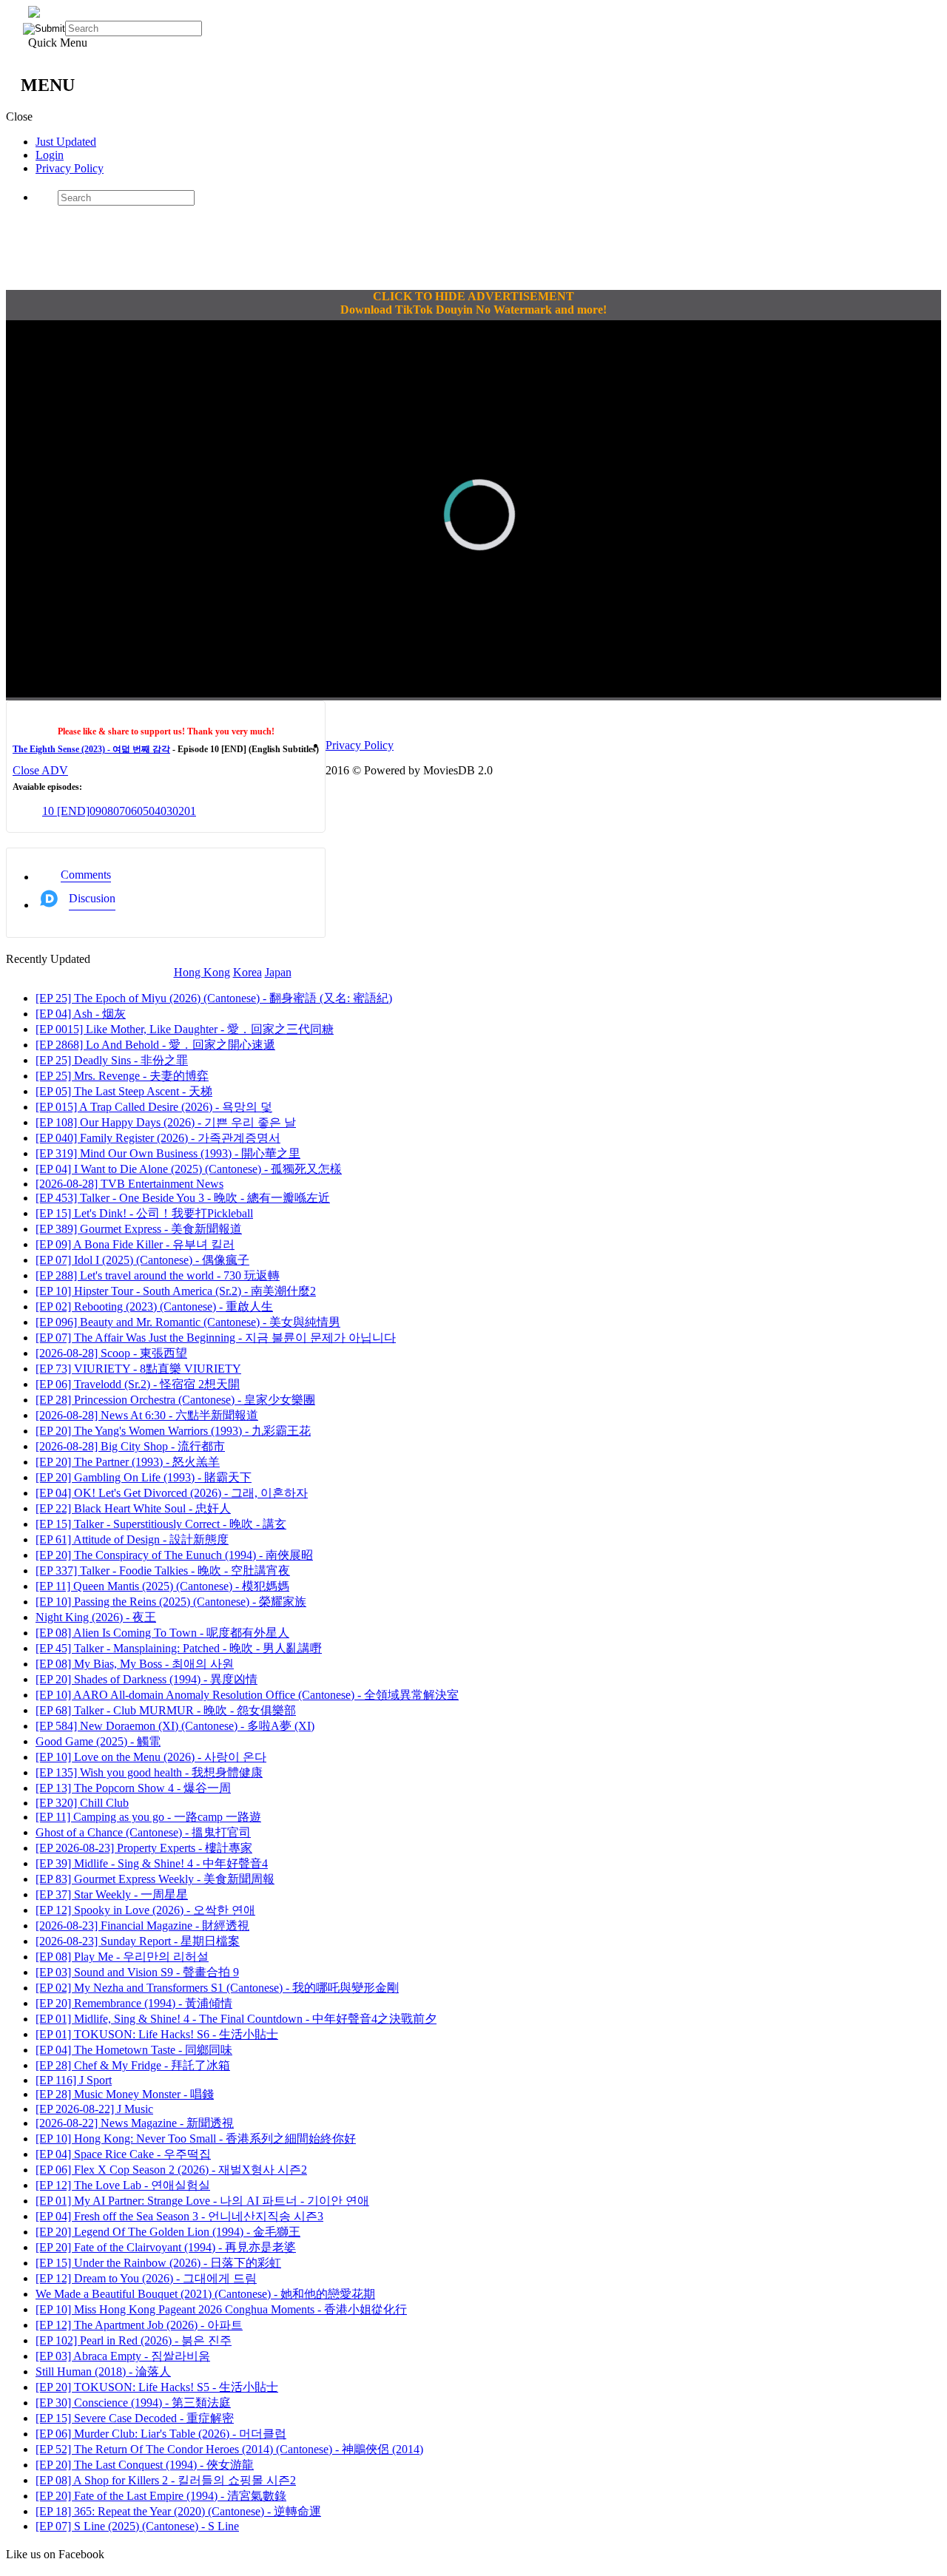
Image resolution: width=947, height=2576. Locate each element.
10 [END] (66, 811)
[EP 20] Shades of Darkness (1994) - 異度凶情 (146, 1679)
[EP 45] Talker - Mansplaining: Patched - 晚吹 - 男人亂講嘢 (179, 1648)
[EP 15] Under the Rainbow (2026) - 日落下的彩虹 (158, 2263)
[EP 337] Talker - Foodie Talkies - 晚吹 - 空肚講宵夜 (163, 1571)
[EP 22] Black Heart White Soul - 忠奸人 (133, 1508)
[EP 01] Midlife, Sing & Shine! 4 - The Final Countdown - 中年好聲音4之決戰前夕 (236, 2019)
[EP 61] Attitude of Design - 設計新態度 (132, 1539)
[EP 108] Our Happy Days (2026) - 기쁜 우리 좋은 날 (166, 1122)
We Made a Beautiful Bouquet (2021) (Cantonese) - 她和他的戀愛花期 (205, 2294)
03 (166, 811)
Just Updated (66, 142)
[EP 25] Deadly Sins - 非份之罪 (112, 1060)
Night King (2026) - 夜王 (96, 1617)
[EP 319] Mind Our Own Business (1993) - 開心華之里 (168, 1153)
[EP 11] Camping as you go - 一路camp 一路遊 (148, 1817)
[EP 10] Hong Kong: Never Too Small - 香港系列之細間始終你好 (196, 2139)
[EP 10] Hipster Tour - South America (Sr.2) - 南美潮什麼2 (176, 1291)
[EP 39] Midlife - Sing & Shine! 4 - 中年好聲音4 (152, 1863)
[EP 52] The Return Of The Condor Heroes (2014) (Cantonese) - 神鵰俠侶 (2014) (229, 2449)
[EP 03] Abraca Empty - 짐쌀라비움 (123, 2356)
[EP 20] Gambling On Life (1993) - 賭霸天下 (144, 1477)
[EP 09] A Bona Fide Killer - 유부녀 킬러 (135, 1244)
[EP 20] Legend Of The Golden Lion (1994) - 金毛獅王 (168, 2232)
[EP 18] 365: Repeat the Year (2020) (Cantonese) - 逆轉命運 (178, 2511)
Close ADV (40, 770)
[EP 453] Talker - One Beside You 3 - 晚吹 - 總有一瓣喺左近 (183, 1198)
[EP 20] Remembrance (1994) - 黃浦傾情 (134, 2003)
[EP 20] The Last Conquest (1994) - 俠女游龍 (145, 2465)
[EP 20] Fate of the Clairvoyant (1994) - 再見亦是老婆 (166, 2247)
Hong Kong (202, 972)
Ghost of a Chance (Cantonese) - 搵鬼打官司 (143, 1832)
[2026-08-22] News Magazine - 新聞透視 (135, 2123)
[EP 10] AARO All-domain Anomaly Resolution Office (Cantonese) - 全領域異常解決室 (247, 1695)
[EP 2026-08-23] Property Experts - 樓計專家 (144, 1848)
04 (155, 811)
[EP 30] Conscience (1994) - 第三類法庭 (133, 2403)
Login (50, 155)
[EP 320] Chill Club (82, 1803)
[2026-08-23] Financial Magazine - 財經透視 (142, 1926)
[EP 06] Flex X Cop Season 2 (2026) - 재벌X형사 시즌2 (171, 2170)
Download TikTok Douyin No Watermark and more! (473, 310)
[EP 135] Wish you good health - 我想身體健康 (149, 1772)
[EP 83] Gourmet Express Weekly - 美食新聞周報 (155, 1879)
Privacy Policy (70, 168)
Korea (247, 972)
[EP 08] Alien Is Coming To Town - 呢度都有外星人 (162, 1633)
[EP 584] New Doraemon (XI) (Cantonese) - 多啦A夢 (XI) (175, 1726)
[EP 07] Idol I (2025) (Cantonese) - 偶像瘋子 (142, 1260)
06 (131, 811)
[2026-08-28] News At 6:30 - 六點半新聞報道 (147, 1415)
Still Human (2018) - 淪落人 (103, 2372)
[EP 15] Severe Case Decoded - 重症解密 (135, 2418)
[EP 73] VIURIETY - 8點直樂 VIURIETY (138, 1369)
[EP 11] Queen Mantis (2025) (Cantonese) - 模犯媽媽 (162, 1586)
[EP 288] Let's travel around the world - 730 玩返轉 (158, 1275)
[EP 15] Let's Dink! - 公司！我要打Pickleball (144, 1213)
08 (107, 811)
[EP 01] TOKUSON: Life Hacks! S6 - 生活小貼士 (157, 2034)
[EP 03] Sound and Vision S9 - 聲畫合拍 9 (137, 1972)
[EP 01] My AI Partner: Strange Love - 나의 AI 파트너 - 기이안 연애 (202, 2201)
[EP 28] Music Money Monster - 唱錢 (125, 2094)
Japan (278, 972)
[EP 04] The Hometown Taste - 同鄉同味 (134, 2050)
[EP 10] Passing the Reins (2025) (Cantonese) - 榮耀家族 (171, 1602)
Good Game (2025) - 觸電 (98, 1741)
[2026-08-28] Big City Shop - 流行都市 (130, 1446)
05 (143, 811)
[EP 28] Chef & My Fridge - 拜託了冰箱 (133, 2065)
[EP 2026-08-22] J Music (94, 2109)
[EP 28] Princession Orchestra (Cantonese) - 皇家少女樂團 (175, 1400)
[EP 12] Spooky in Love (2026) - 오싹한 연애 (145, 1910)
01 (190, 811)
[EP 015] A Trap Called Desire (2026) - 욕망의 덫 (154, 1107)
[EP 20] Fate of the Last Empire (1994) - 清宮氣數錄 (161, 2496)
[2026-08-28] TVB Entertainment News (129, 1184)
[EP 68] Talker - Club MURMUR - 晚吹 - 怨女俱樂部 (166, 1710)
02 (178, 811)
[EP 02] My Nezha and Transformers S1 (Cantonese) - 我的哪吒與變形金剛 (217, 1988)
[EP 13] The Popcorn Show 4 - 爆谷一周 (133, 1788)
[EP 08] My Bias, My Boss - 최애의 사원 (135, 1664)
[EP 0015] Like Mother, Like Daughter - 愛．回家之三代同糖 (185, 1029)
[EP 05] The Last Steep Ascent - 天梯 (124, 1091)
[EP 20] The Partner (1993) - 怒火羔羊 (128, 1462)
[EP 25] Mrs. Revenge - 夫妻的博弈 (122, 1076)
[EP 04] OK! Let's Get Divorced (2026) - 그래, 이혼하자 (172, 1493)
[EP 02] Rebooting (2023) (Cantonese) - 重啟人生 (154, 1306)
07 (119, 811)
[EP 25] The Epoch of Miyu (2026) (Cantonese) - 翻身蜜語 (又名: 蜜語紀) (214, 998)
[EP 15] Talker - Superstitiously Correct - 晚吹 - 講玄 (161, 1524)
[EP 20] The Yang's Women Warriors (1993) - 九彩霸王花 (173, 1431)
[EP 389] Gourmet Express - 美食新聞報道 (139, 1229)
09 (95, 811)
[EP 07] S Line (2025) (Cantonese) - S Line (137, 2526)
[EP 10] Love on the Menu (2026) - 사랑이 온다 (151, 1757)
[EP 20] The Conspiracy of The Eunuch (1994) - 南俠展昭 (174, 1555)
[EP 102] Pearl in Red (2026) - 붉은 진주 (134, 2340)
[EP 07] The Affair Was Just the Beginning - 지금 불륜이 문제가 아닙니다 (216, 1338)
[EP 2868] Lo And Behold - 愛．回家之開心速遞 (155, 1045)
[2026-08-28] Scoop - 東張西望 (111, 1353)
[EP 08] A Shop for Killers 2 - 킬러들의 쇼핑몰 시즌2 (166, 2480)
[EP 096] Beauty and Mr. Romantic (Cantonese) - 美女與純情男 (188, 1322)
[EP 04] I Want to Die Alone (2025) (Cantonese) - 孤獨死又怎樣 (189, 1169)
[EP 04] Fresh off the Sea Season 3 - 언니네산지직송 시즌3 (179, 2216)
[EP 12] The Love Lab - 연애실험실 (123, 2185)
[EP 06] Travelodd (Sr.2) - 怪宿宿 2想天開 (138, 1384)
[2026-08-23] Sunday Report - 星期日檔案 (138, 1941)
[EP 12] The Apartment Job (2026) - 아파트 (139, 2325)
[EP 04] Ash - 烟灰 (81, 1014)
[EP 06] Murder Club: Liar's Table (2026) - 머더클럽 (161, 2434)
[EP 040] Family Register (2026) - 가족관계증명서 (158, 1138)
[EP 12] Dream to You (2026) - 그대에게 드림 (146, 2278)
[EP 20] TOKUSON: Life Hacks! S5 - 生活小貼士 (157, 2387)
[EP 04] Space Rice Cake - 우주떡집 (123, 2154)
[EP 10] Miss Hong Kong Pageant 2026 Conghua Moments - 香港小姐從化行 (221, 2309)
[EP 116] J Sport (74, 2080)
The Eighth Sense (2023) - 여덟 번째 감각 (91, 749)
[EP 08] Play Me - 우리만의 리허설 (122, 1957)
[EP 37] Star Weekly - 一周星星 (112, 1894)
